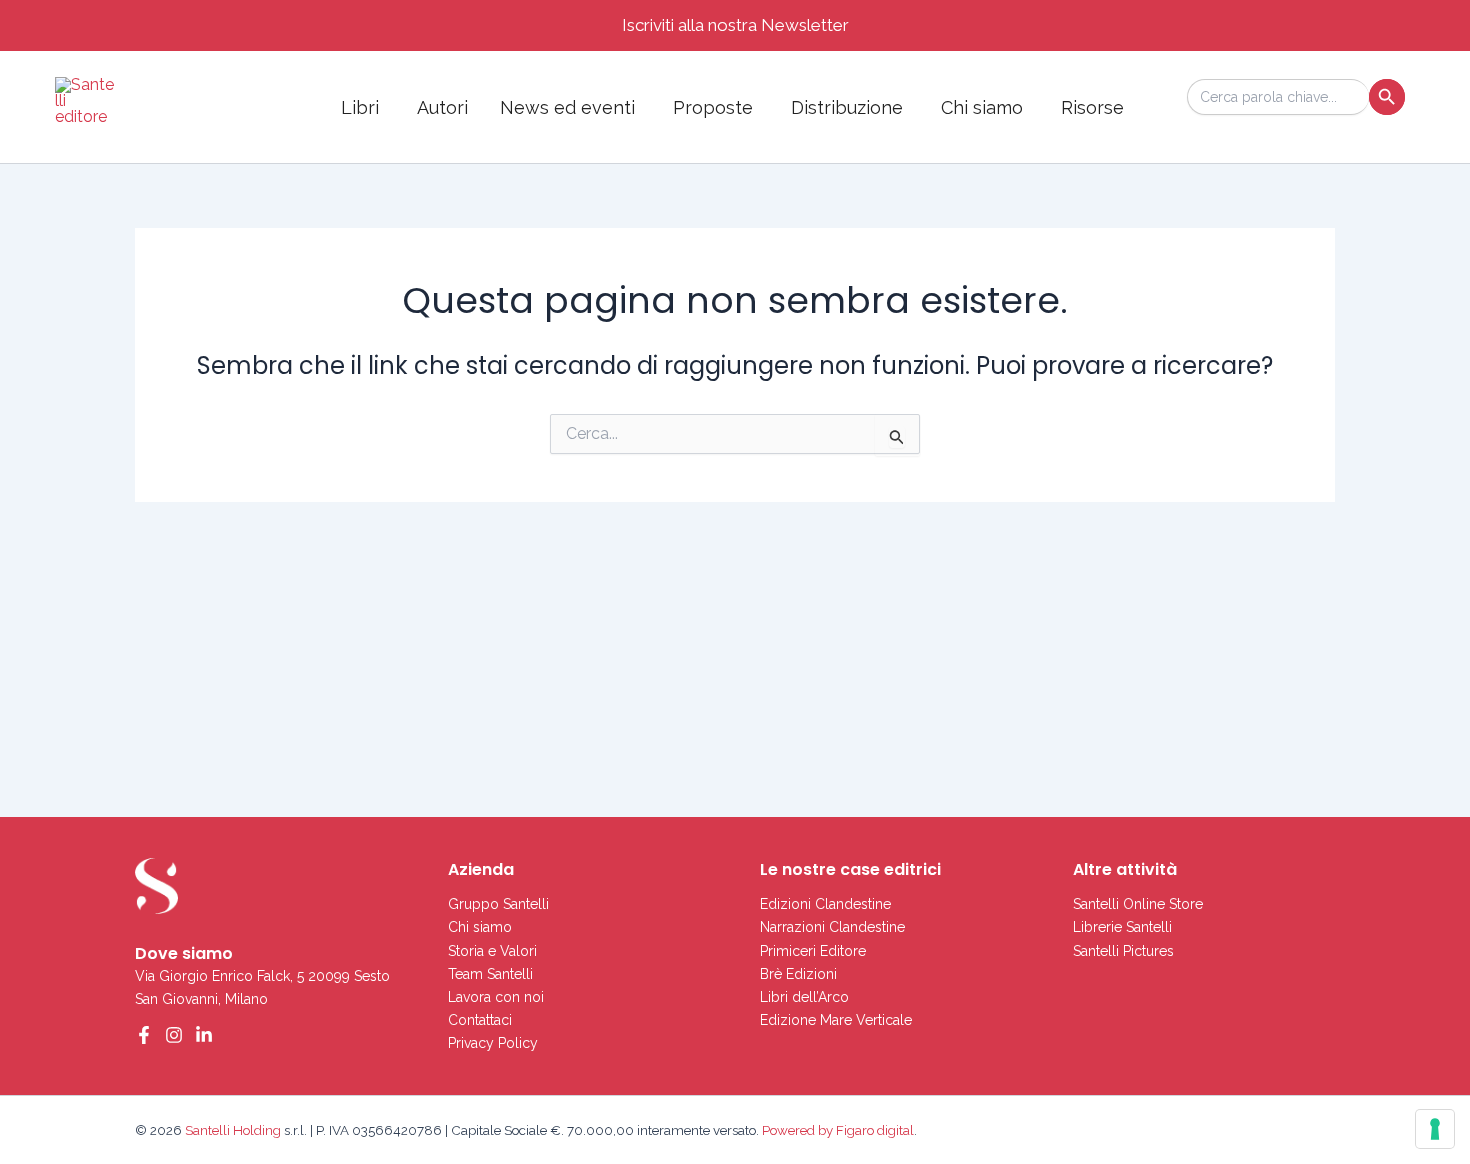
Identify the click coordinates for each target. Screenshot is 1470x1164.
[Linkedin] (204, 1035)
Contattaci (480, 1020)
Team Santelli (490, 974)
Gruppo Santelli (498, 904)
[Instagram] (174, 1035)
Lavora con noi (496, 997)
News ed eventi (567, 107)
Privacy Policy (493, 1043)
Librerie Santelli (1122, 927)
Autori (442, 107)
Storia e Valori (492, 951)
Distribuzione (847, 107)
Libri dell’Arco (804, 997)
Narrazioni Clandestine (832, 927)
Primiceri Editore (813, 951)
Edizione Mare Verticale (836, 1020)
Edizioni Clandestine (825, 904)
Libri (360, 107)
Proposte (713, 107)
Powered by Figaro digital (836, 1130)
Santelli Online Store (1138, 904)
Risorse (1092, 107)
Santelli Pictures (1123, 951)
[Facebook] (144, 1035)
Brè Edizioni (798, 974)
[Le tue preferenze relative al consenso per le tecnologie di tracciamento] (1435, 1129)
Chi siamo (982, 107)
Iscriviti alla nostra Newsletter (735, 25)
